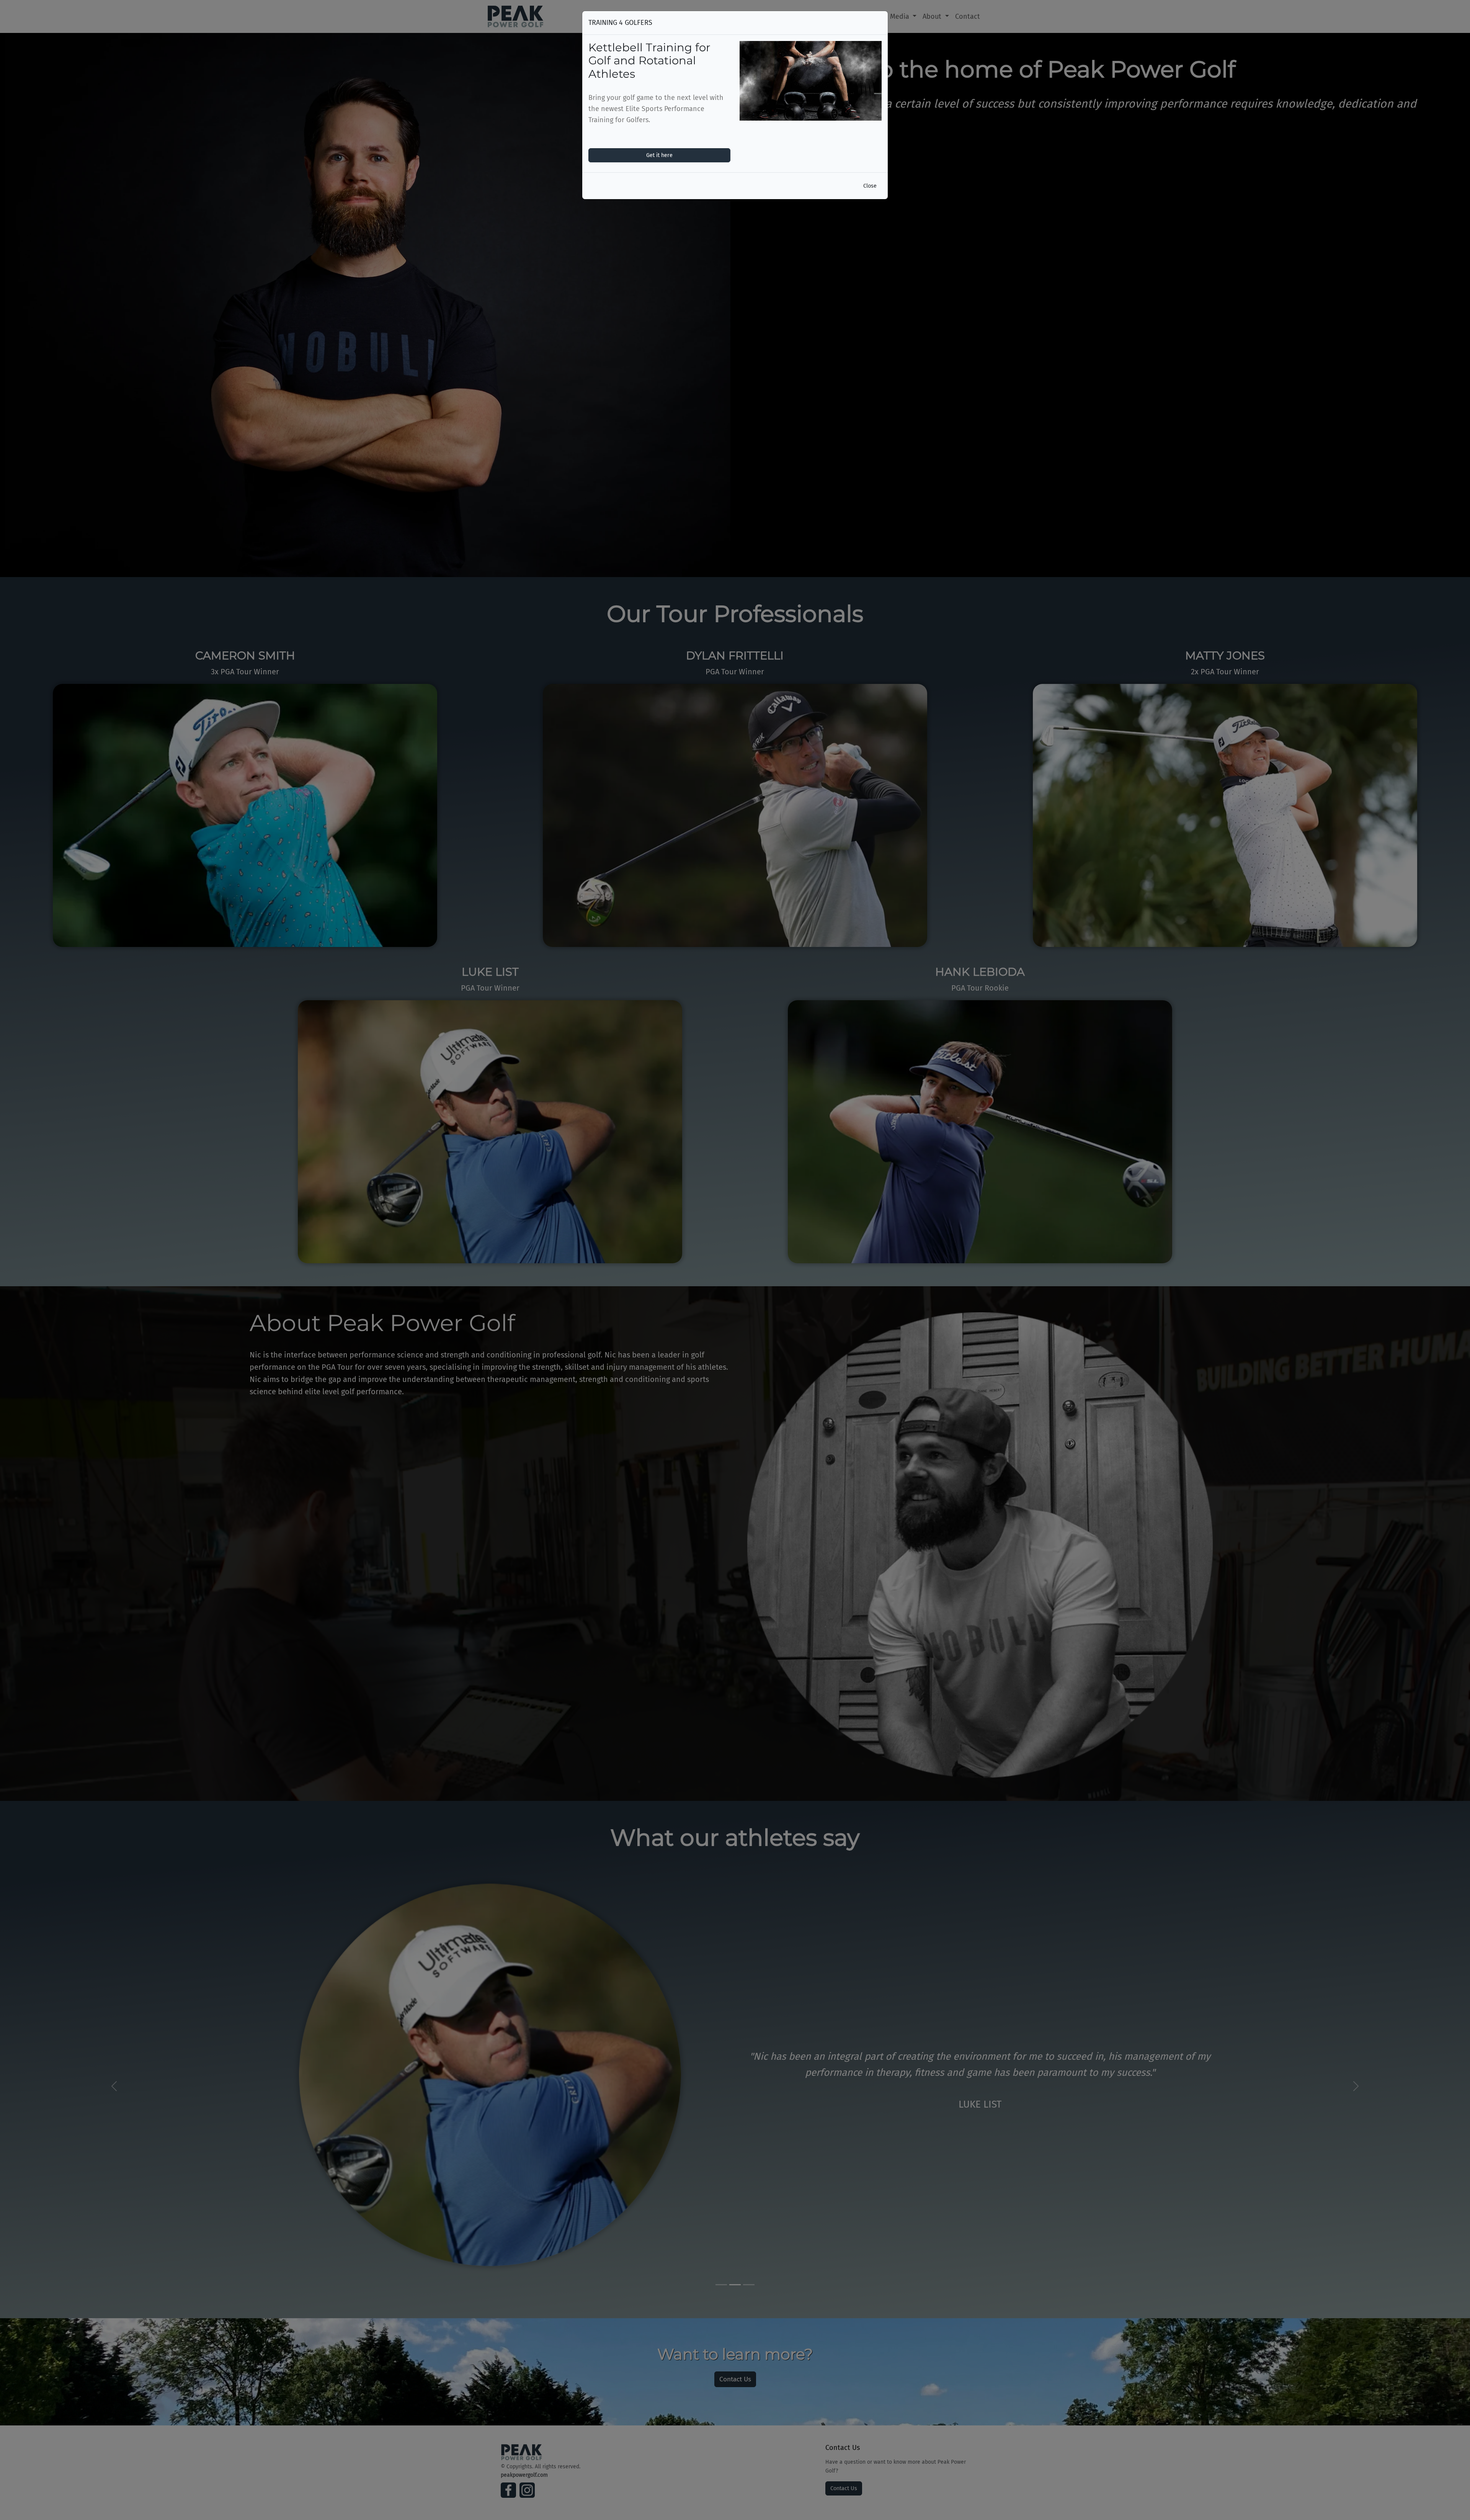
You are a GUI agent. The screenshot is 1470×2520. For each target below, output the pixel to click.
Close (870, 186)
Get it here (659, 155)
